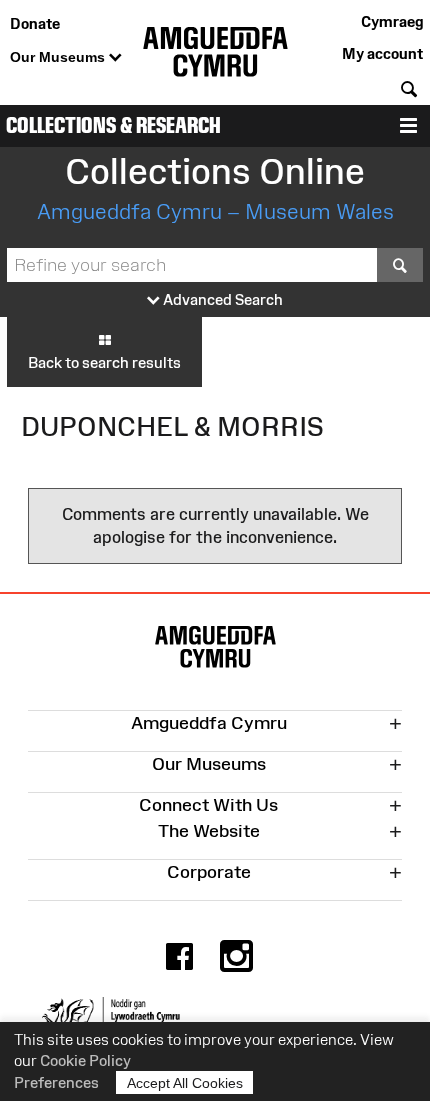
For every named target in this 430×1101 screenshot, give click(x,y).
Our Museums (59, 57)
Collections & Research (113, 125)
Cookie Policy (85, 1060)
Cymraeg (392, 21)
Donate (35, 23)
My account (382, 53)
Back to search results (104, 362)
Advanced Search (221, 299)
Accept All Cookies (185, 1083)
